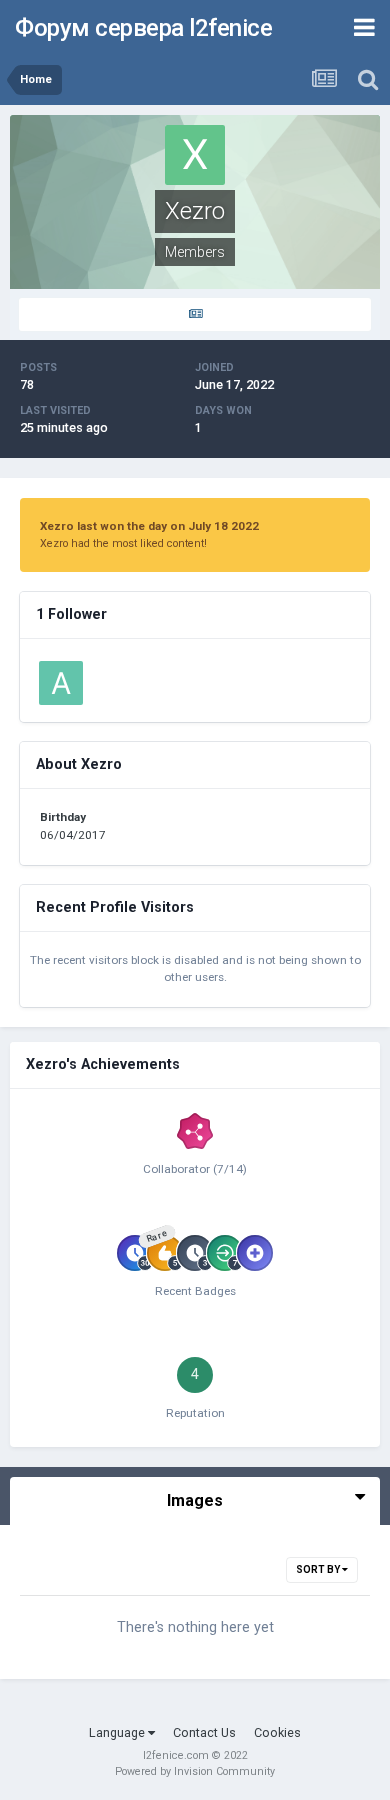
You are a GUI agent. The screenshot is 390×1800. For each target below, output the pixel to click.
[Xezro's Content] (195, 314)
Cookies (277, 1732)
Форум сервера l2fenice (143, 28)
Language (118, 1732)
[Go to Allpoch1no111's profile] (61, 683)
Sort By (319, 1569)
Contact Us (204, 1732)
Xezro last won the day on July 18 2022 (149, 526)
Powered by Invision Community (195, 1771)
